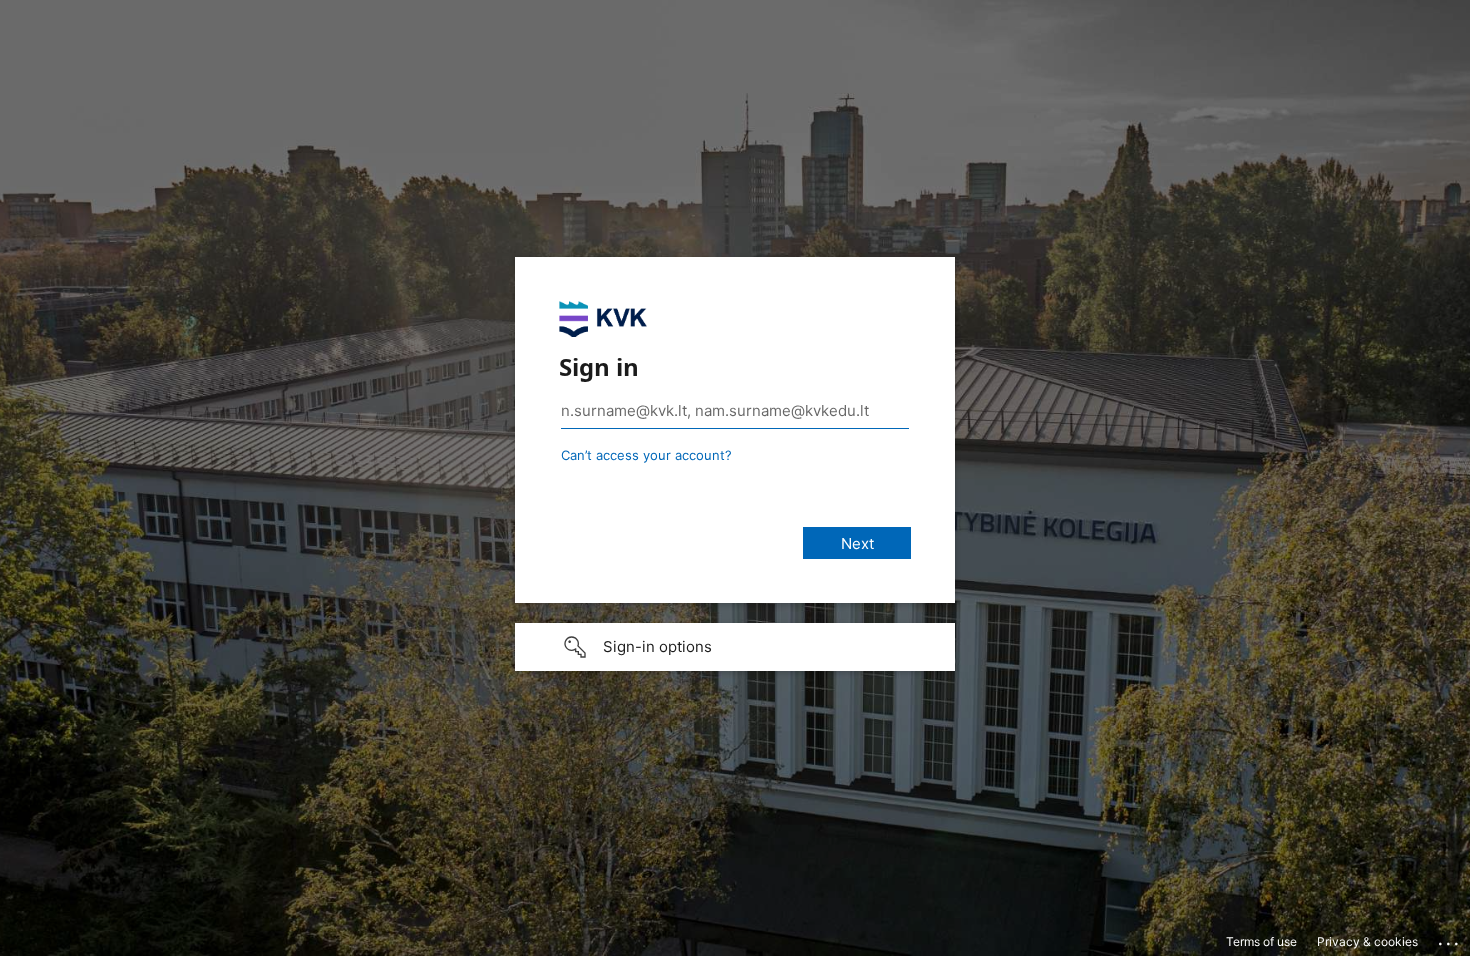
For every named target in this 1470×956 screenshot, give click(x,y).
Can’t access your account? (646, 455)
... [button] (1450, 939)
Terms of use (1261, 941)
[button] (735, 647)
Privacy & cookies (1367, 941)
